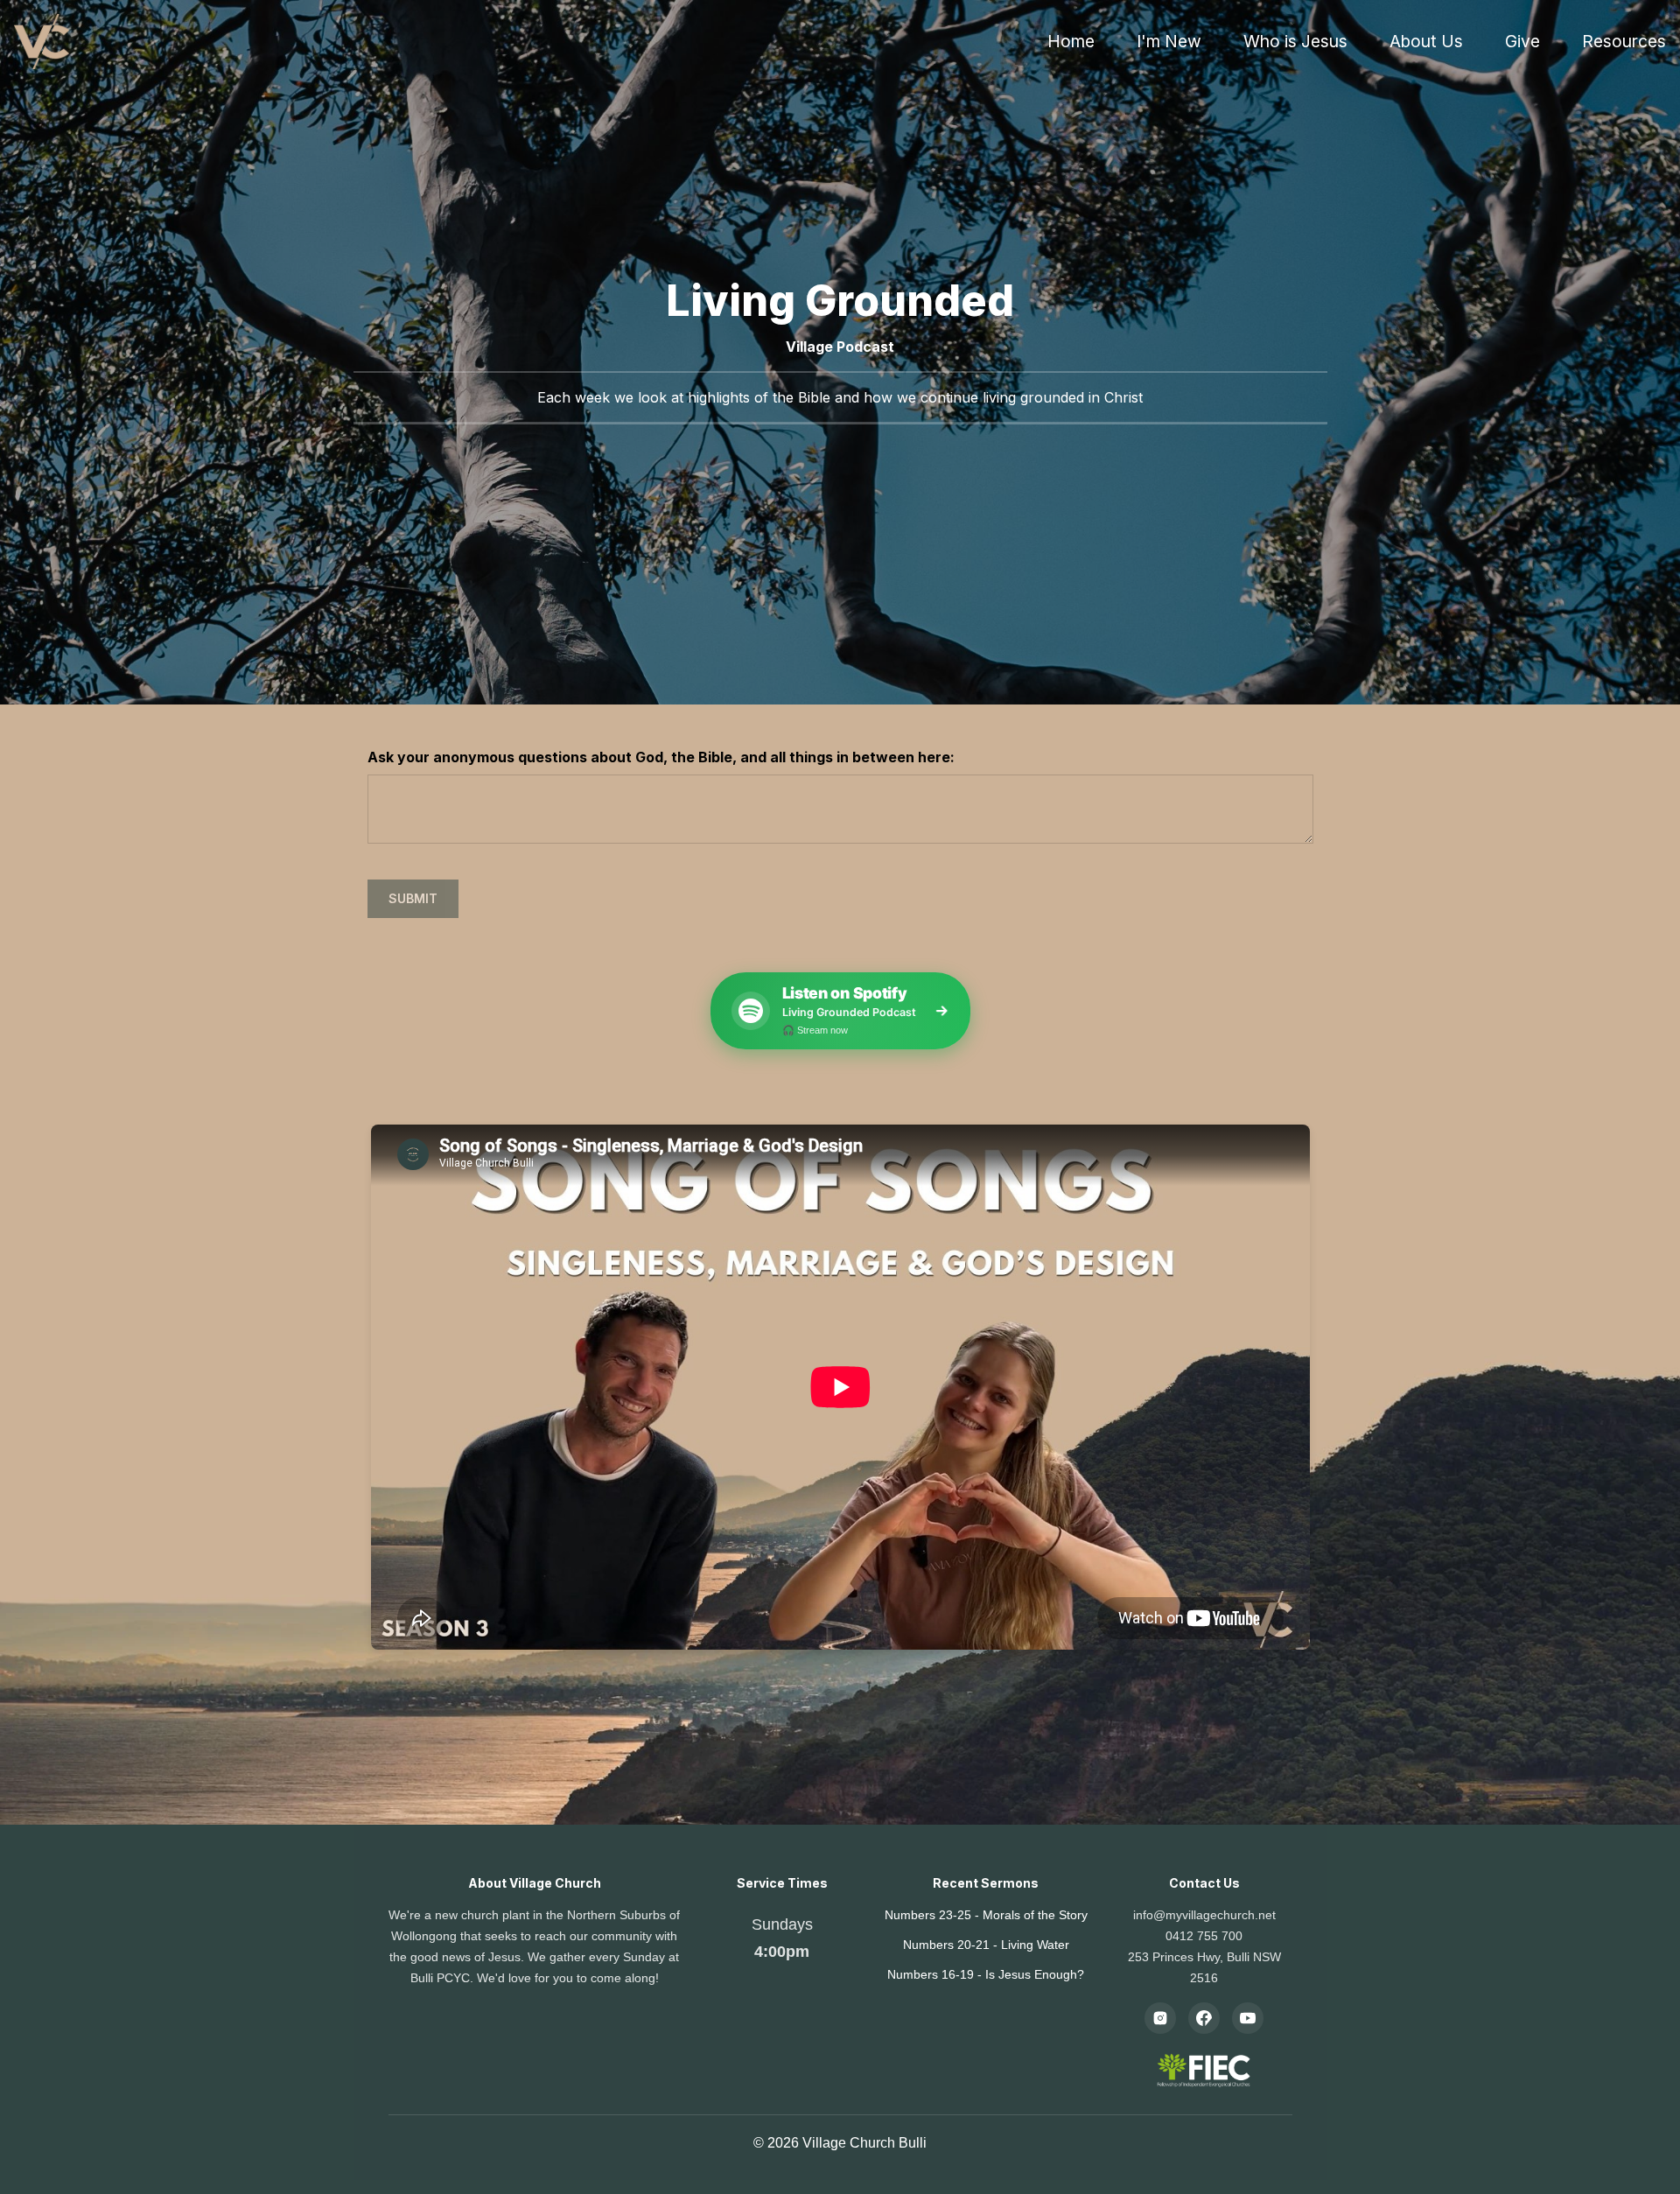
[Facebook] (1204, 2018)
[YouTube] (1248, 2018)
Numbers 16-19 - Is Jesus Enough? (986, 1974)
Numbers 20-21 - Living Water (986, 1945)
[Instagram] (1160, 2018)
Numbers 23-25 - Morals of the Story (986, 1915)
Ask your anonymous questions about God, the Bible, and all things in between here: (661, 757)
